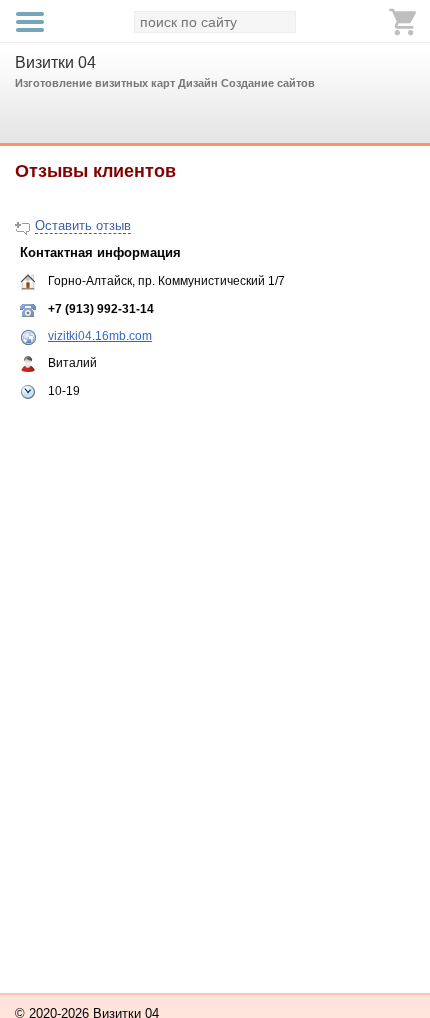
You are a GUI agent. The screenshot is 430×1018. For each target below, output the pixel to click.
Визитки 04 (55, 62)
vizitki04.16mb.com (100, 336)
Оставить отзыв (83, 225)
